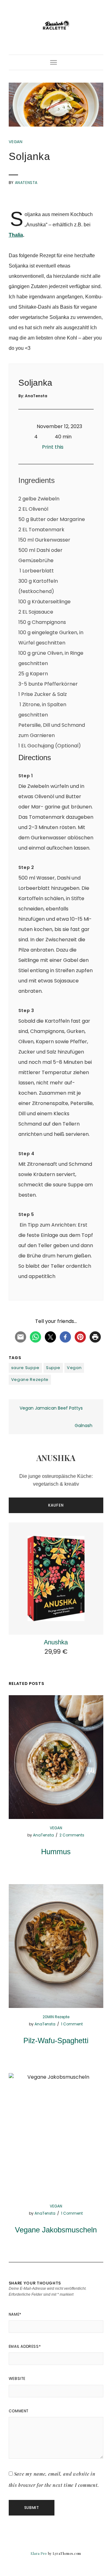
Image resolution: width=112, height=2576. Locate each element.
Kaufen (56, 1505)
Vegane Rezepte (30, 1380)
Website (17, 2378)
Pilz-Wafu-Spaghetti (56, 2041)
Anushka (56, 1642)
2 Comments (72, 1835)
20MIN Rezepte (56, 2017)
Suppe (53, 1368)
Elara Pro (39, 2553)
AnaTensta (26, 183)
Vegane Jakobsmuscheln (56, 2230)
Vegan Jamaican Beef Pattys (51, 1408)
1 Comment (72, 2024)
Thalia (16, 235)
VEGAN (16, 142)
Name (15, 2314)
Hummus (56, 1852)
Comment (19, 2411)
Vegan (74, 1368)
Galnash (84, 1425)
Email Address (25, 2346)
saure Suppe (25, 1368)
